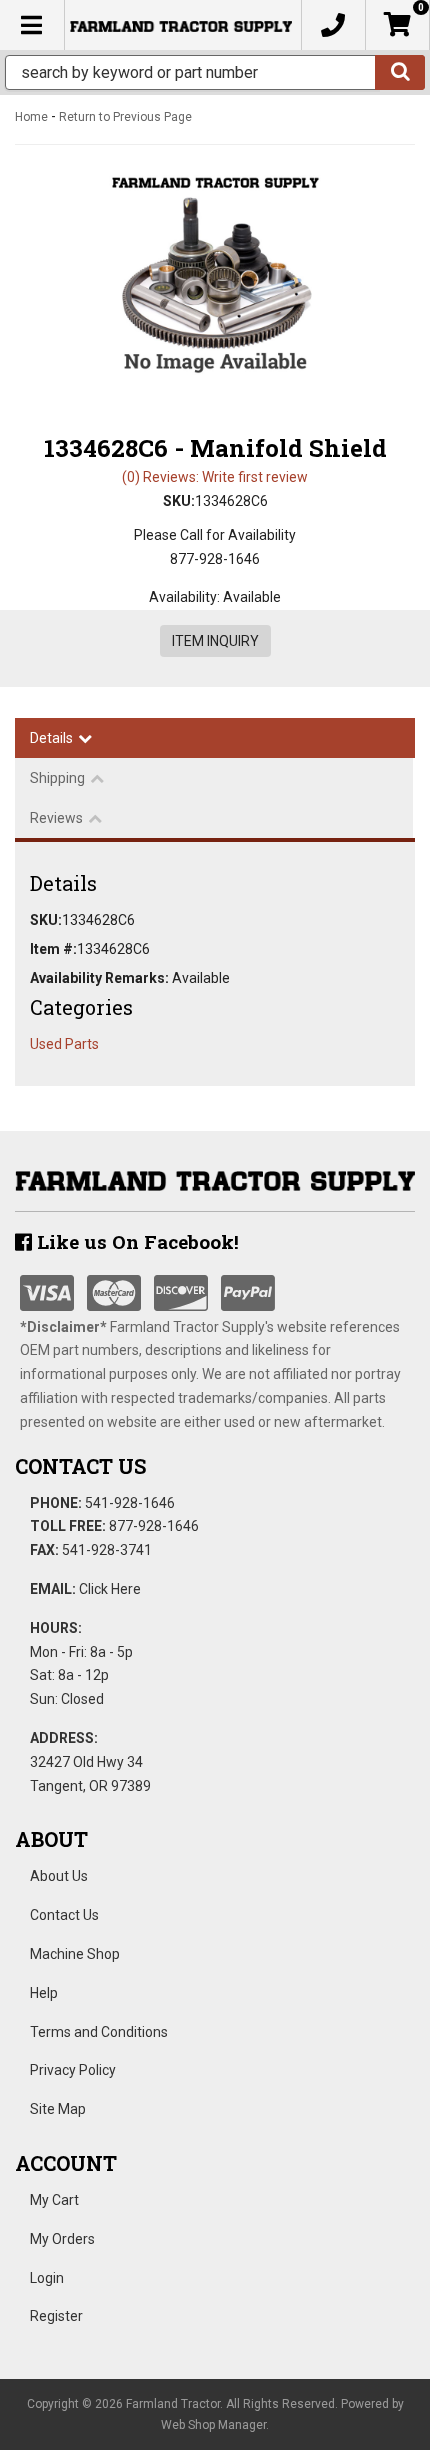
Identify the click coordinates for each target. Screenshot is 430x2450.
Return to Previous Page (125, 117)
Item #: (53, 949)
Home (31, 117)
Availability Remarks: (99, 978)
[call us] (333, 25)
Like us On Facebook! (135, 1241)
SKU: (179, 501)
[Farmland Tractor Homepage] (181, 25)
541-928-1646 (130, 1503)
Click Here (110, 1589)
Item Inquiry (215, 641)
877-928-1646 (154, 1526)
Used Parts (64, 1044)
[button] (215, 72)
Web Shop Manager (213, 2425)
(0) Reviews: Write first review (215, 477)
